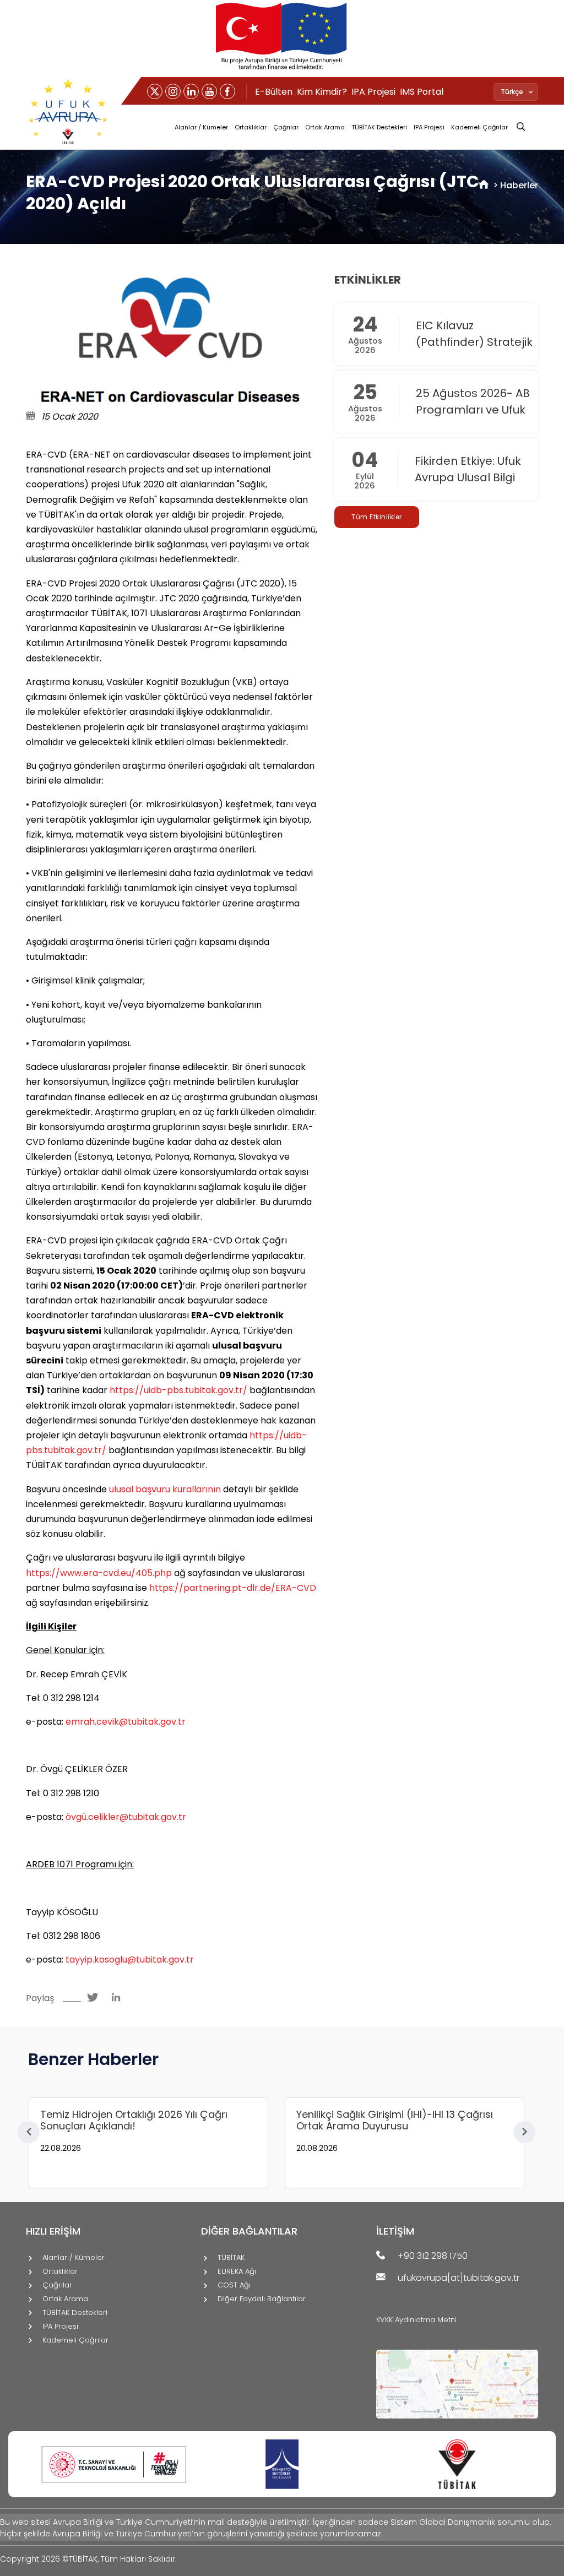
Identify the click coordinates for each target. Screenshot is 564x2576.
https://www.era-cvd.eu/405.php (99, 1573)
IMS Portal (422, 92)
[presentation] (29, 2132)
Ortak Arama (325, 127)
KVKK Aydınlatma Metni (416, 2320)
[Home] (484, 185)
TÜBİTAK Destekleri (379, 127)
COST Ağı (234, 2286)
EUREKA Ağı (237, 2272)
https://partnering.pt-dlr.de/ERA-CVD (233, 1588)
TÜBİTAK (231, 2258)
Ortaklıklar (251, 127)
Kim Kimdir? (322, 92)
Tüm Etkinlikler (377, 517)
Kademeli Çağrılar (479, 127)
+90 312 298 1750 (433, 2256)
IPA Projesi (373, 92)
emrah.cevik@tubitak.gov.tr (126, 1722)
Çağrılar (286, 127)
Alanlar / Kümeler (201, 127)
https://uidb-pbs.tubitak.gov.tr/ (178, 1390)
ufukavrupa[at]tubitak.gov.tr (459, 2278)
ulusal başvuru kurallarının (165, 1489)
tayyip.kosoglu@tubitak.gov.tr (130, 1960)
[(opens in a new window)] (155, 91)
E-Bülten (274, 92)
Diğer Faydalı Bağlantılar (262, 2299)
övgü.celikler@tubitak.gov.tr (126, 1817)
